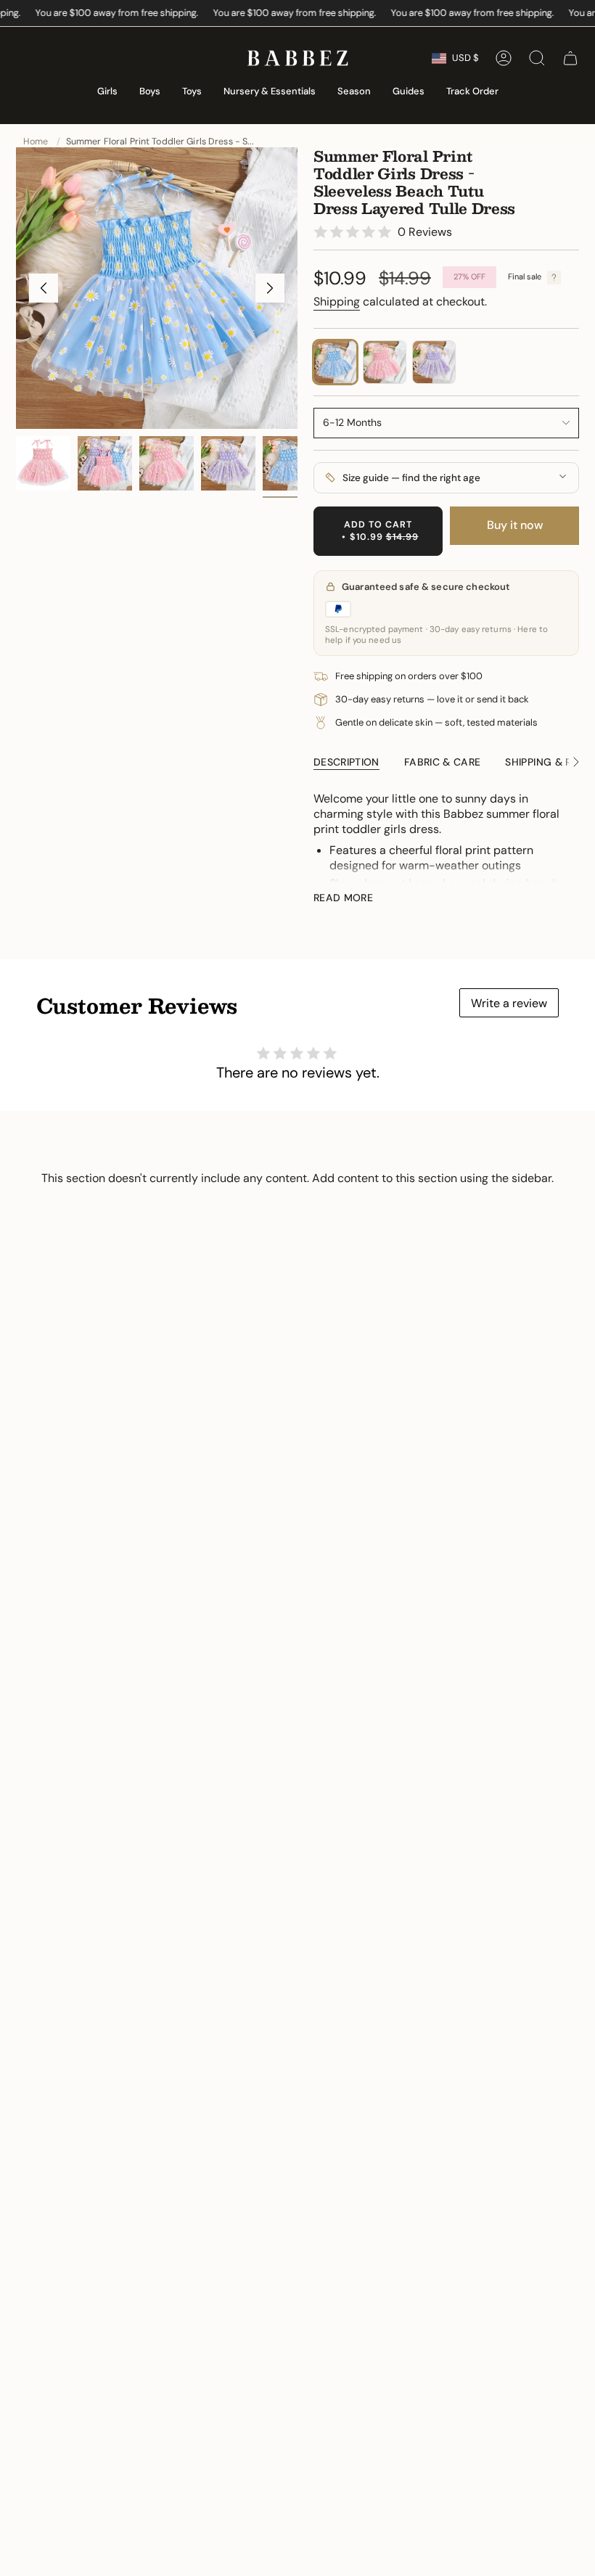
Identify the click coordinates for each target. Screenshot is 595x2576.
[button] (107, 92)
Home (36, 141)
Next (270, 288)
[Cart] (570, 58)
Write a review (509, 1003)
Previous (44, 288)
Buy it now (515, 525)
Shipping (337, 302)
